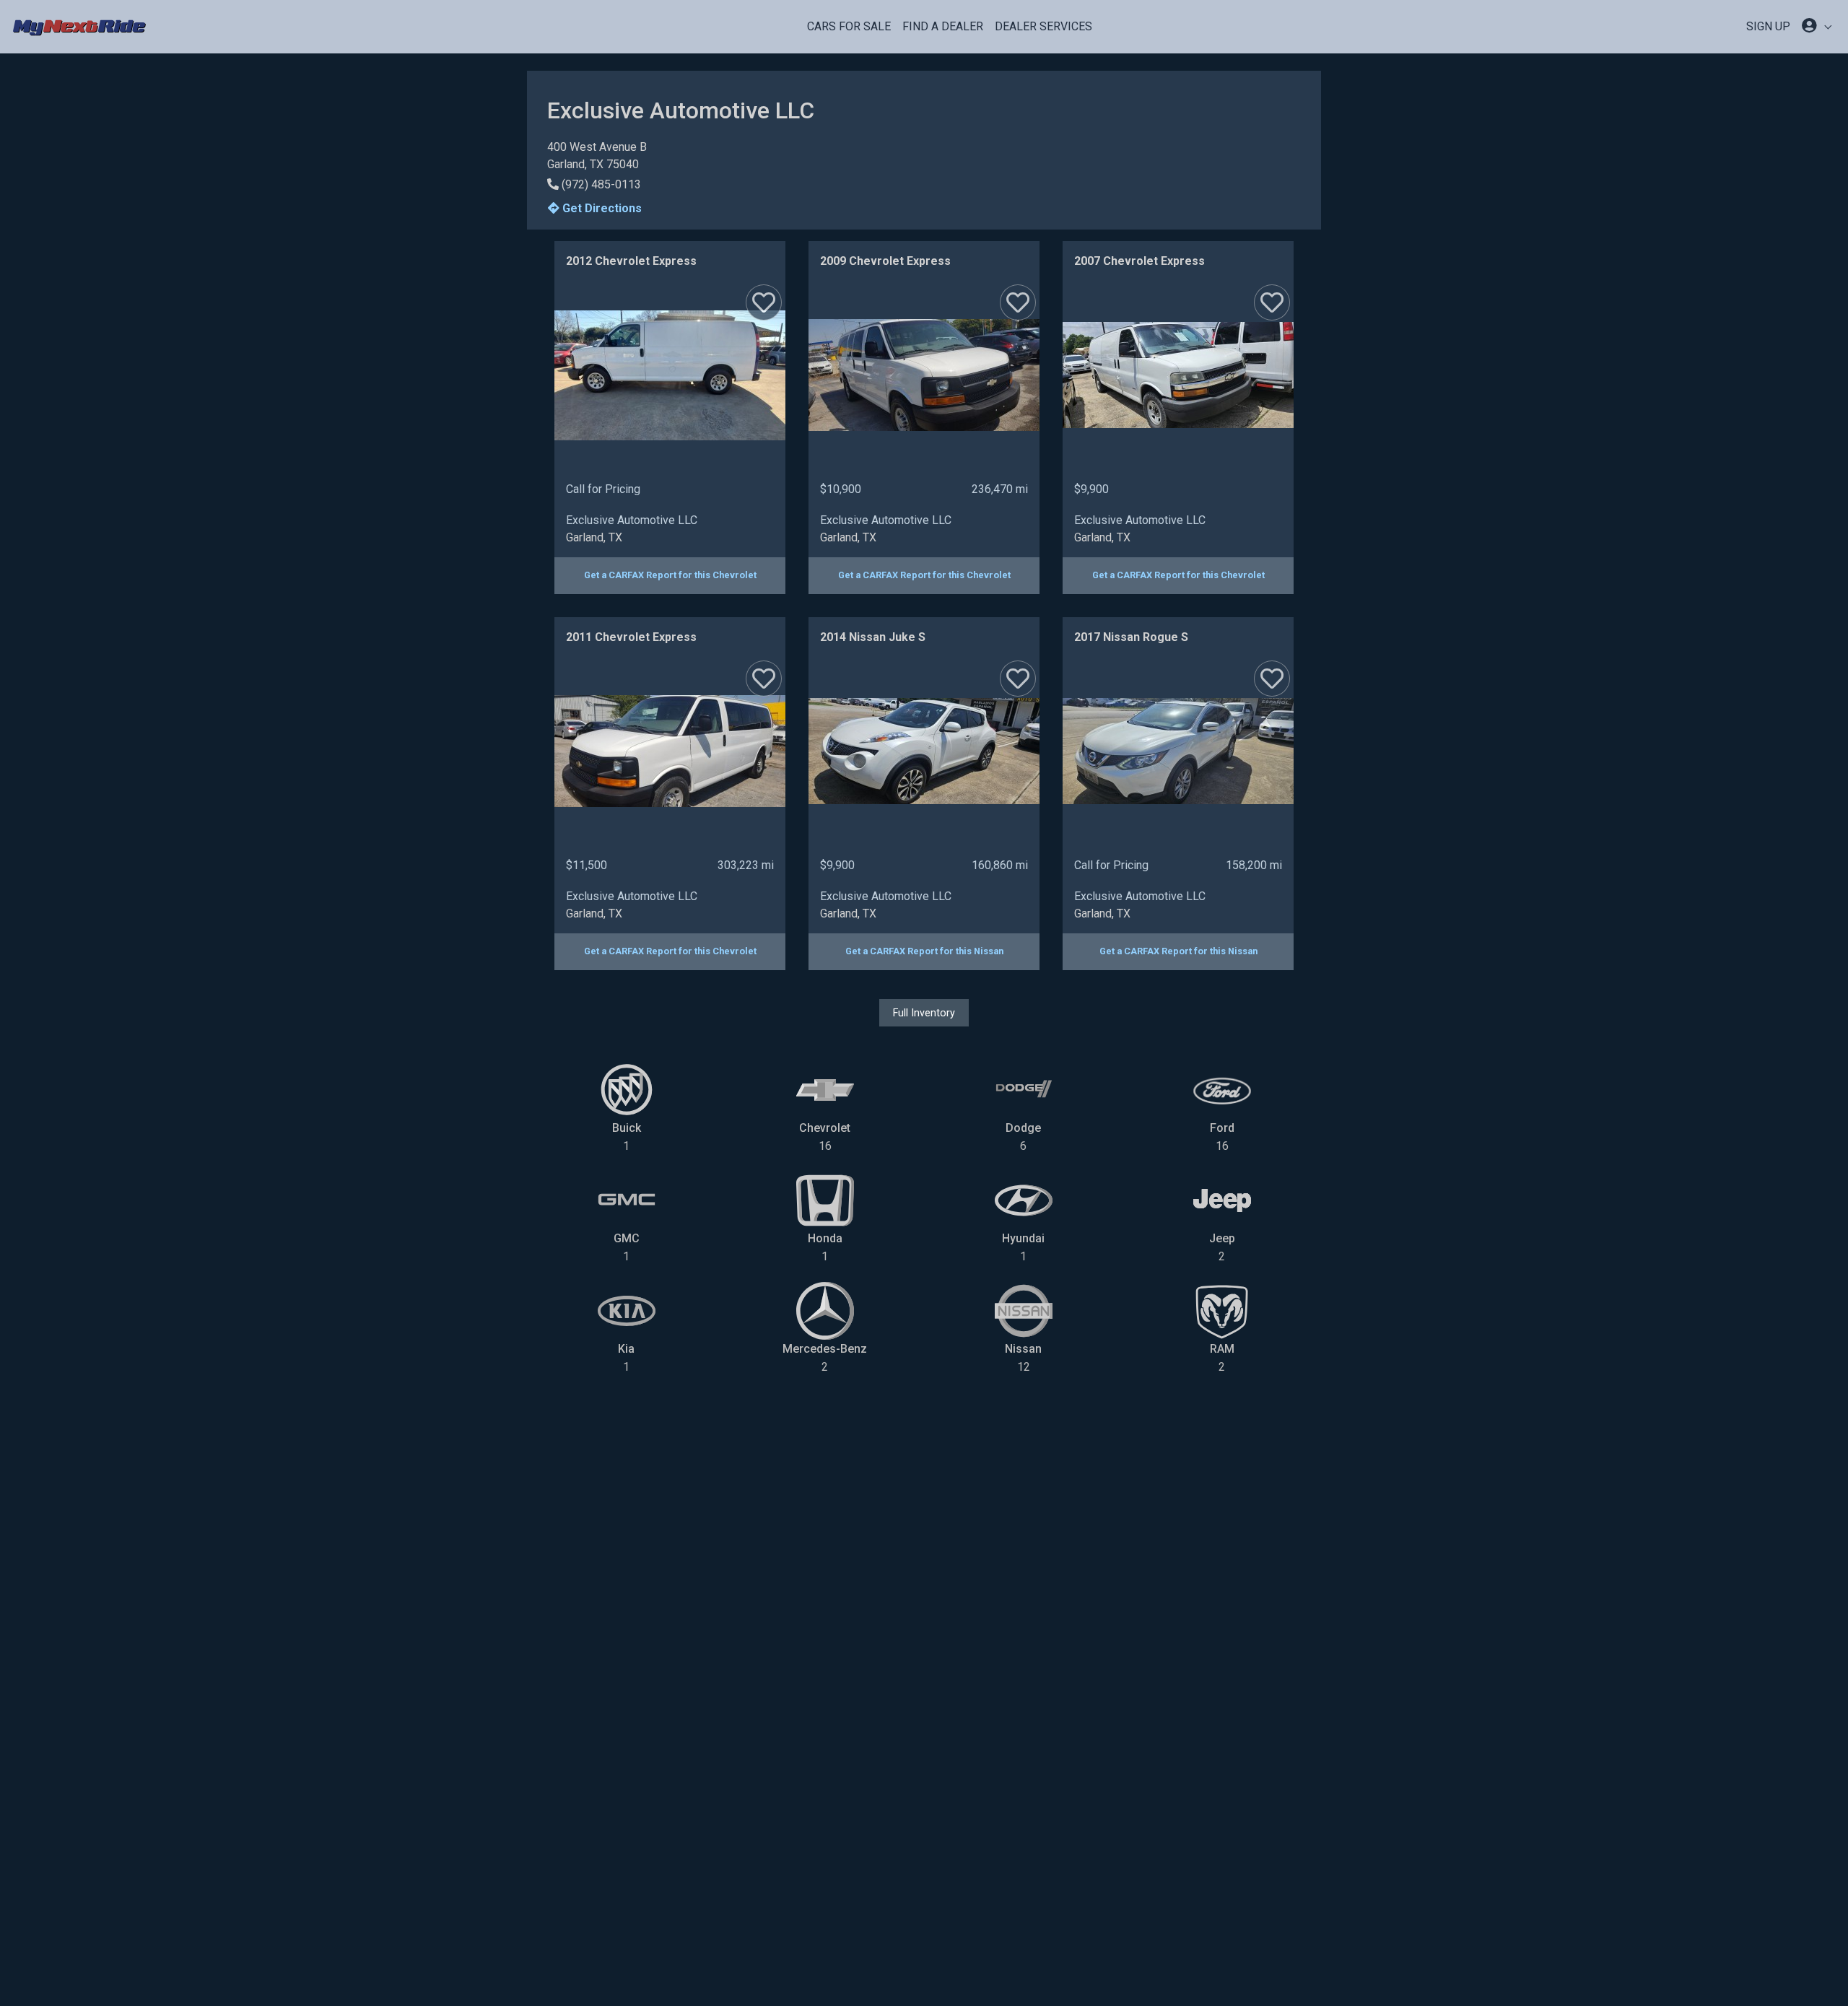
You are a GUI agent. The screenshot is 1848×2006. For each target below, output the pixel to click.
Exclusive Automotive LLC (632, 520)
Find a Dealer (943, 26)
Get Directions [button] (601, 208)
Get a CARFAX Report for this (670, 575)
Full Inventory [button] (924, 1013)
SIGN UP (1768, 26)
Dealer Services (1043, 26)
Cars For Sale (849, 26)
